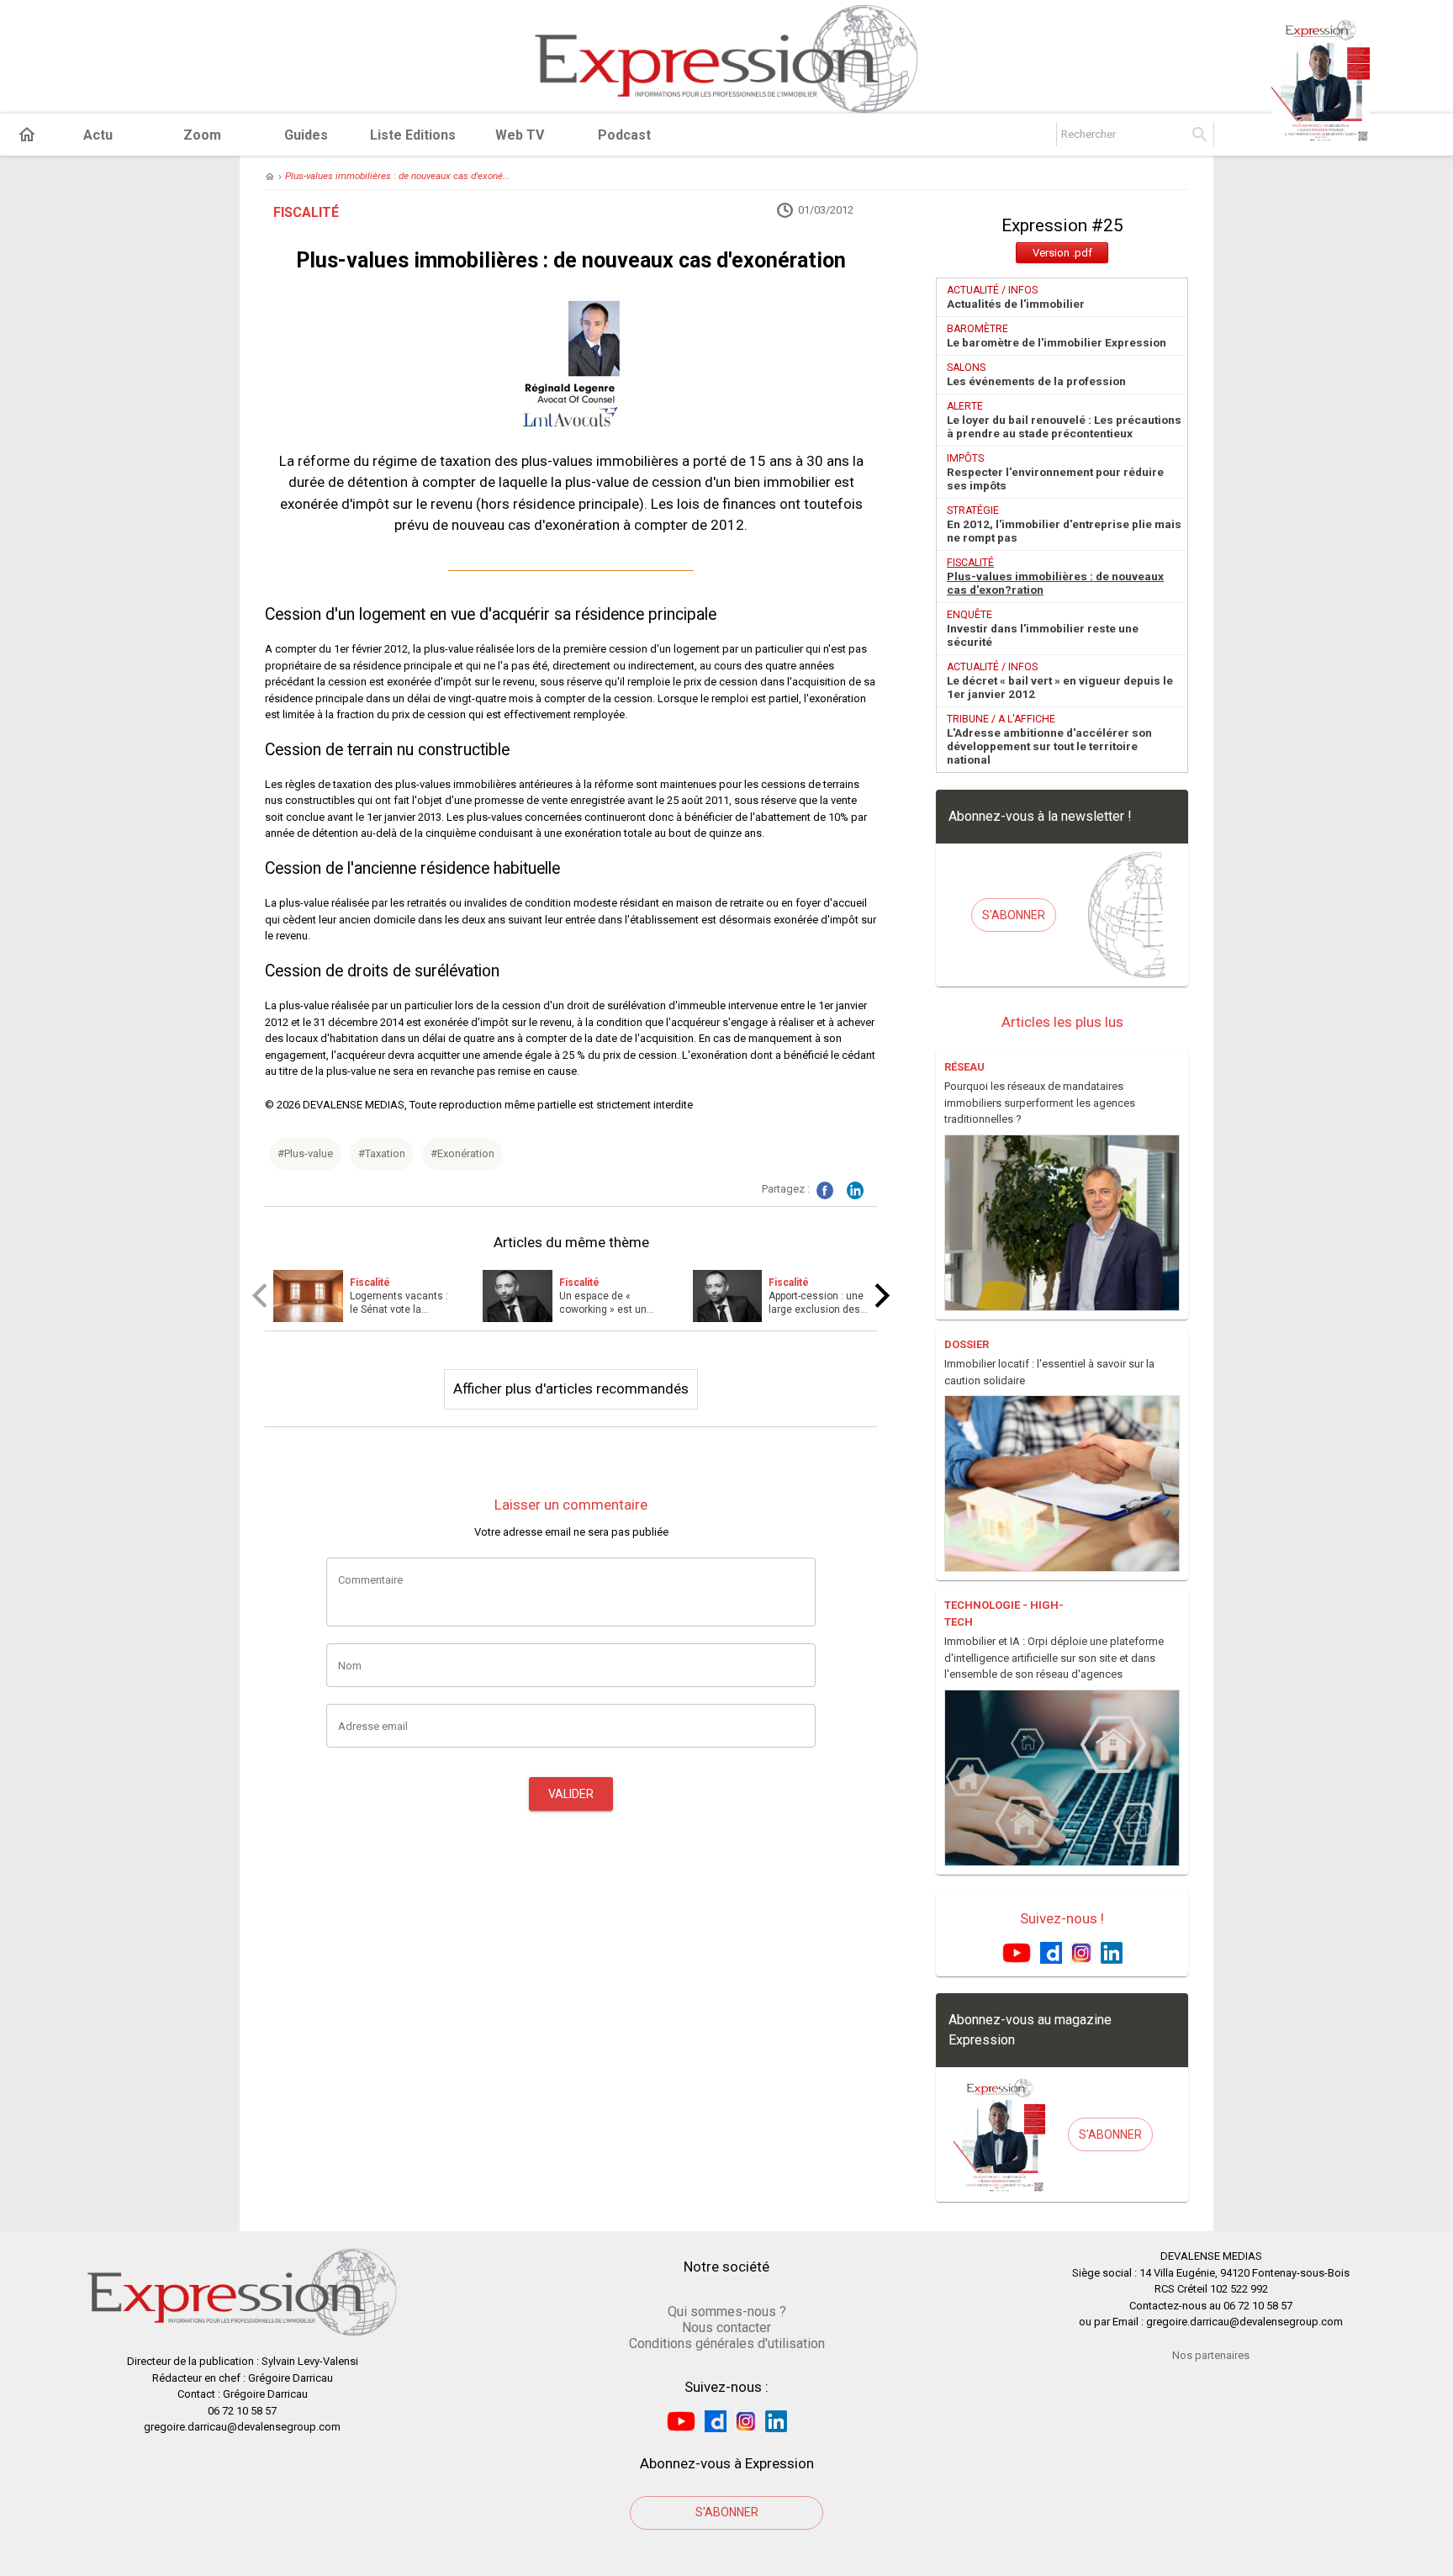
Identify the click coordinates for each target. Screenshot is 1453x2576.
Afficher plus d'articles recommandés (571, 1389)
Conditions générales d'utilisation (727, 2343)
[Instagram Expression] (1081, 1952)
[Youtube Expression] (1017, 1952)
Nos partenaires (1211, 2355)
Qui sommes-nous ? (727, 2312)
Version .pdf (1062, 253)
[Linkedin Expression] (1112, 1952)
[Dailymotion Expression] (1051, 1952)
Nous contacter (726, 2327)
